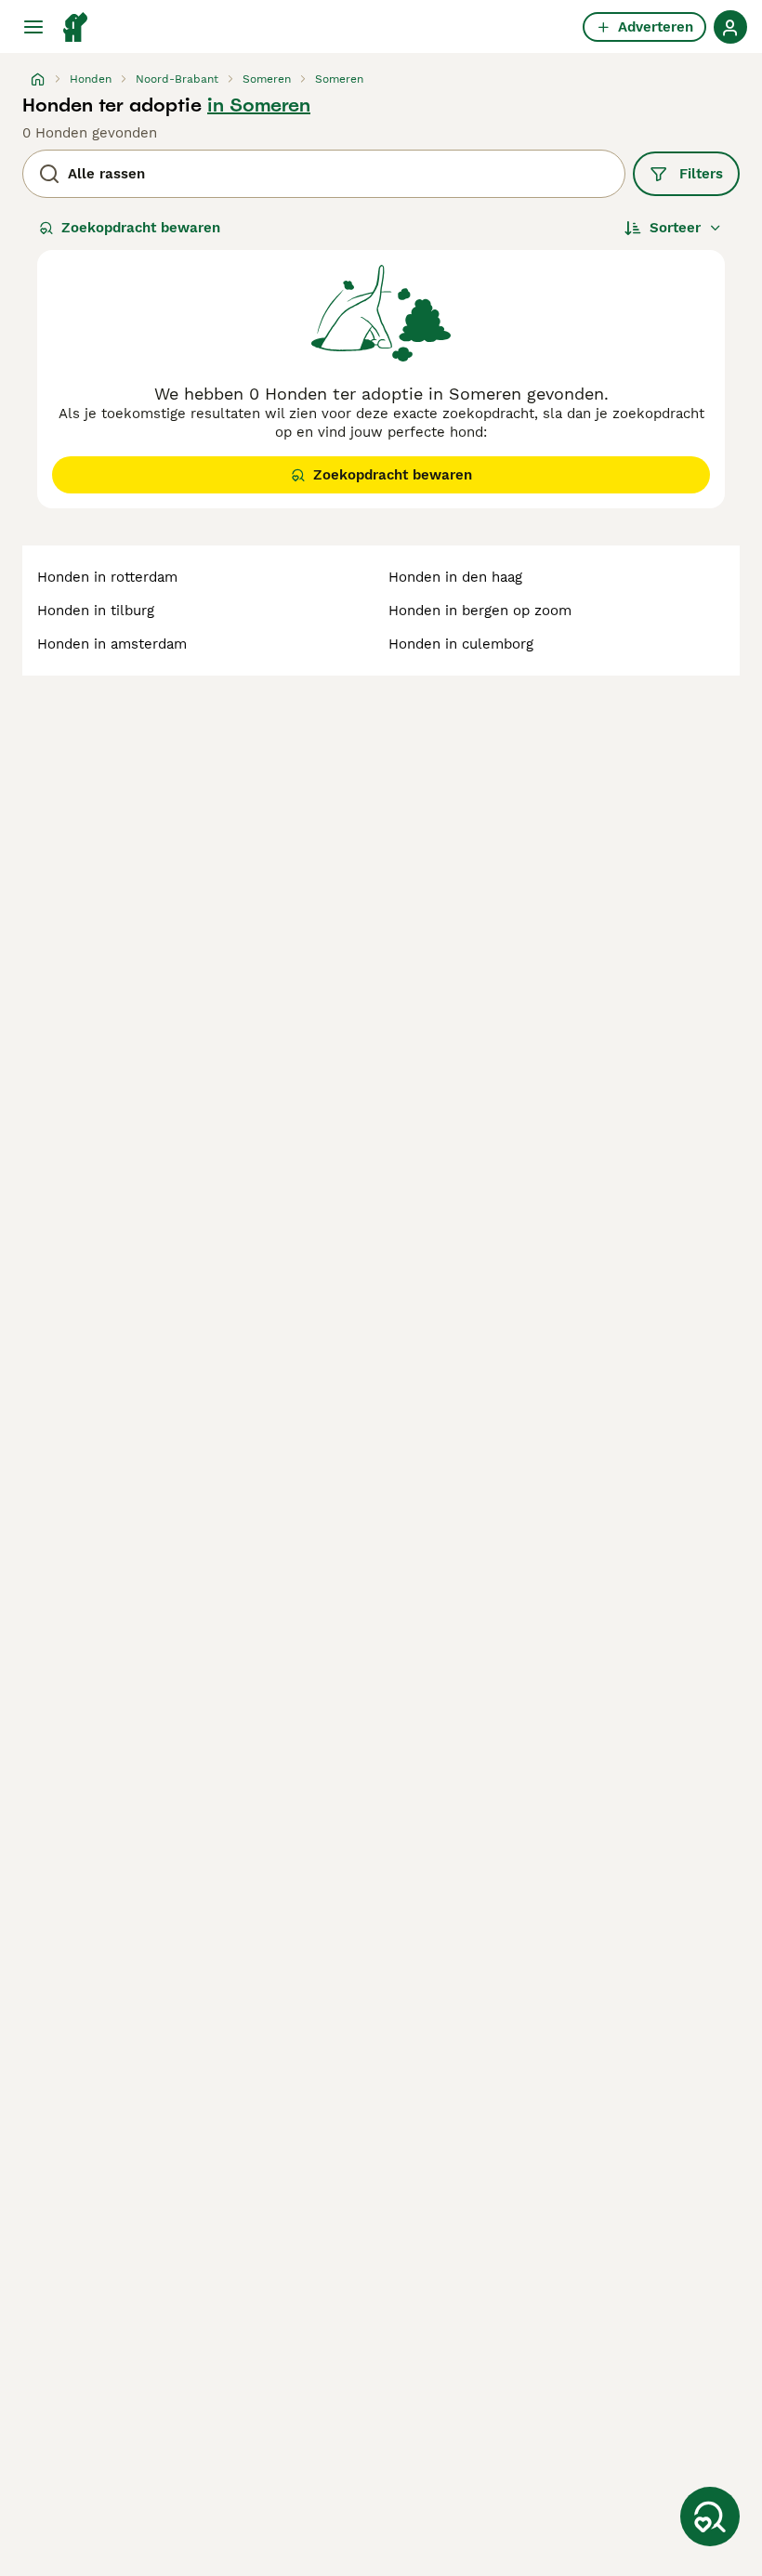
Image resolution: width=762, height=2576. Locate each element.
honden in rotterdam (107, 577)
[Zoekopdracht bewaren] (710, 2517)
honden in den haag (455, 577)
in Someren (259, 105)
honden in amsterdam (112, 644)
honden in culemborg (461, 644)
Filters (701, 174)
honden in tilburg (96, 611)
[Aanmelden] (730, 27)
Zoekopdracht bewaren (141, 228)
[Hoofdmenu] (33, 27)
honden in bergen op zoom (480, 611)
